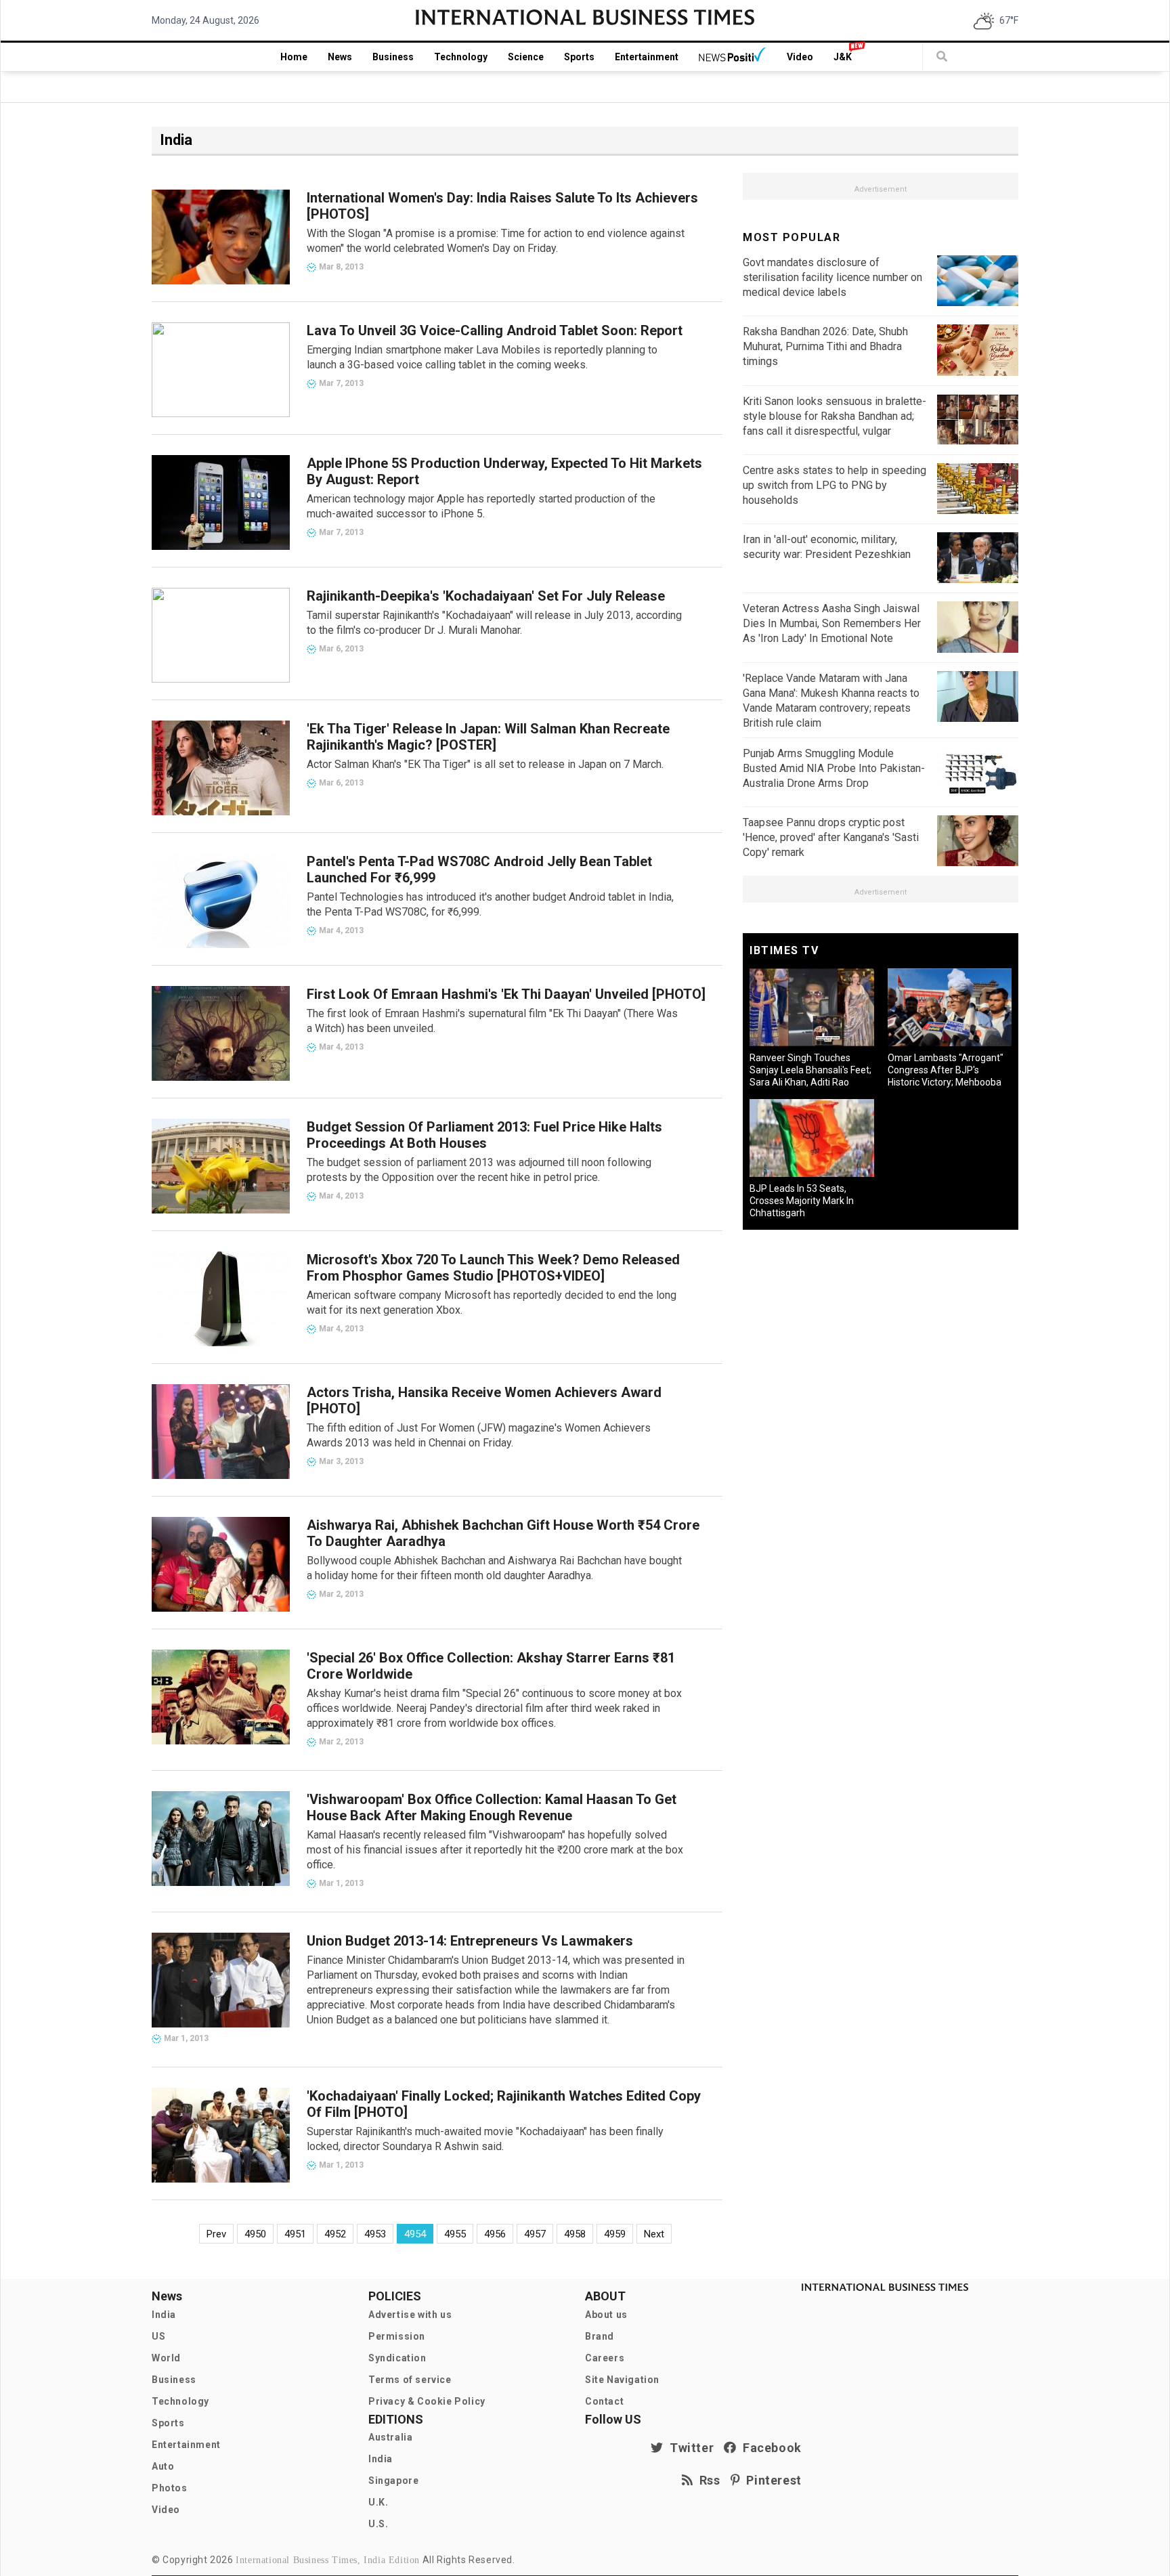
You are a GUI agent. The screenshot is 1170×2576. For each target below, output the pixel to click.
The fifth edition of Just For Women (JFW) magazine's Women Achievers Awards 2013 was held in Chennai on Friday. (479, 1435)
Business (393, 57)
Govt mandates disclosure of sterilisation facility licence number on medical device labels (832, 277)
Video (800, 57)
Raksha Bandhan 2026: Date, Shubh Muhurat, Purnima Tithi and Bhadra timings (825, 346)
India (164, 2315)
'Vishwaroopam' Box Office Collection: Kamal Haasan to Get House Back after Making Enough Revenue (492, 1807)
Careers (605, 2358)
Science (526, 57)
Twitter (689, 2448)
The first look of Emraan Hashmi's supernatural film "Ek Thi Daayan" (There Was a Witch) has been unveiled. (492, 1021)
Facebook (769, 2448)
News (340, 57)
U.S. (378, 2524)
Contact (604, 2401)
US (158, 2336)
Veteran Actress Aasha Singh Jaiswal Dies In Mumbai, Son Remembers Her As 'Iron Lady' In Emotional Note (832, 623)
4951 (295, 2234)
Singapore (393, 2481)
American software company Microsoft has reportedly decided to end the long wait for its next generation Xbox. (492, 1303)
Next (654, 2234)
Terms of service (410, 2380)
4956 (495, 2234)
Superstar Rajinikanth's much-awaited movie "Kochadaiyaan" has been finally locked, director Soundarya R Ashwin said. (485, 2139)
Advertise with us (410, 2315)
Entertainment (647, 57)
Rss (707, 2480)
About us (606, 2315)
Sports (579, 57)
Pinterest (771, 2480)
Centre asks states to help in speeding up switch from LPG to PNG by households (835, 485)
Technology (461, 57)
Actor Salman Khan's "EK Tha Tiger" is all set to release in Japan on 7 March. (485, 764)
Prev (216, 2234)
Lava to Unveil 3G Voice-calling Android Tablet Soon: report (495, 330)
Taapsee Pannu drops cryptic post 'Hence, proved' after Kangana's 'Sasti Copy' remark (831, 837)
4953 (375, 2234)
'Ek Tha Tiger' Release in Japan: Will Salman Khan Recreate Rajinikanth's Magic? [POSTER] (488, 737)
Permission (397, 2336)
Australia (390, 2437)
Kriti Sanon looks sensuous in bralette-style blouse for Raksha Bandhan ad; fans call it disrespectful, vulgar (835, 416)
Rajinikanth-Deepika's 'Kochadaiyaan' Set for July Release (486, 596)
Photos (170, 2488)
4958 (575, 2234)
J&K (843, 57)
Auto (163, 2466)
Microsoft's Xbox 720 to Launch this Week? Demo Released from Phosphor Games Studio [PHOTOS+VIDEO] (493, 1268)
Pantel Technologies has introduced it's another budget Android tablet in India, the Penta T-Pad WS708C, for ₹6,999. (490, 904)
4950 (255, 2234)
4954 (415, 2234)
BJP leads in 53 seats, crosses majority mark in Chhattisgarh (802, 1201)
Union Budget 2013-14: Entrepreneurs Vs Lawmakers (470, 1941)
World (166, 2358)
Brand (600, 2336)
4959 (615, 2234)
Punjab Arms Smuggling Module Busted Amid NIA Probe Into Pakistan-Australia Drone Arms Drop (834, 768)
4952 (335, 2234)
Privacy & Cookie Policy (427, 2401)
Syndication (397, 2358)
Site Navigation (622, 2380)
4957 (535, 2234)
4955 (455, 2234)
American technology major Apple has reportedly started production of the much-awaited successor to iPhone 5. (481, 506)
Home (294, 57)
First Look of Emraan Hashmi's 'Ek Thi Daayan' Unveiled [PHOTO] (506, 994)
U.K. (378, 2502)
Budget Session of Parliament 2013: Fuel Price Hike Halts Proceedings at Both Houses (484, 1135)
